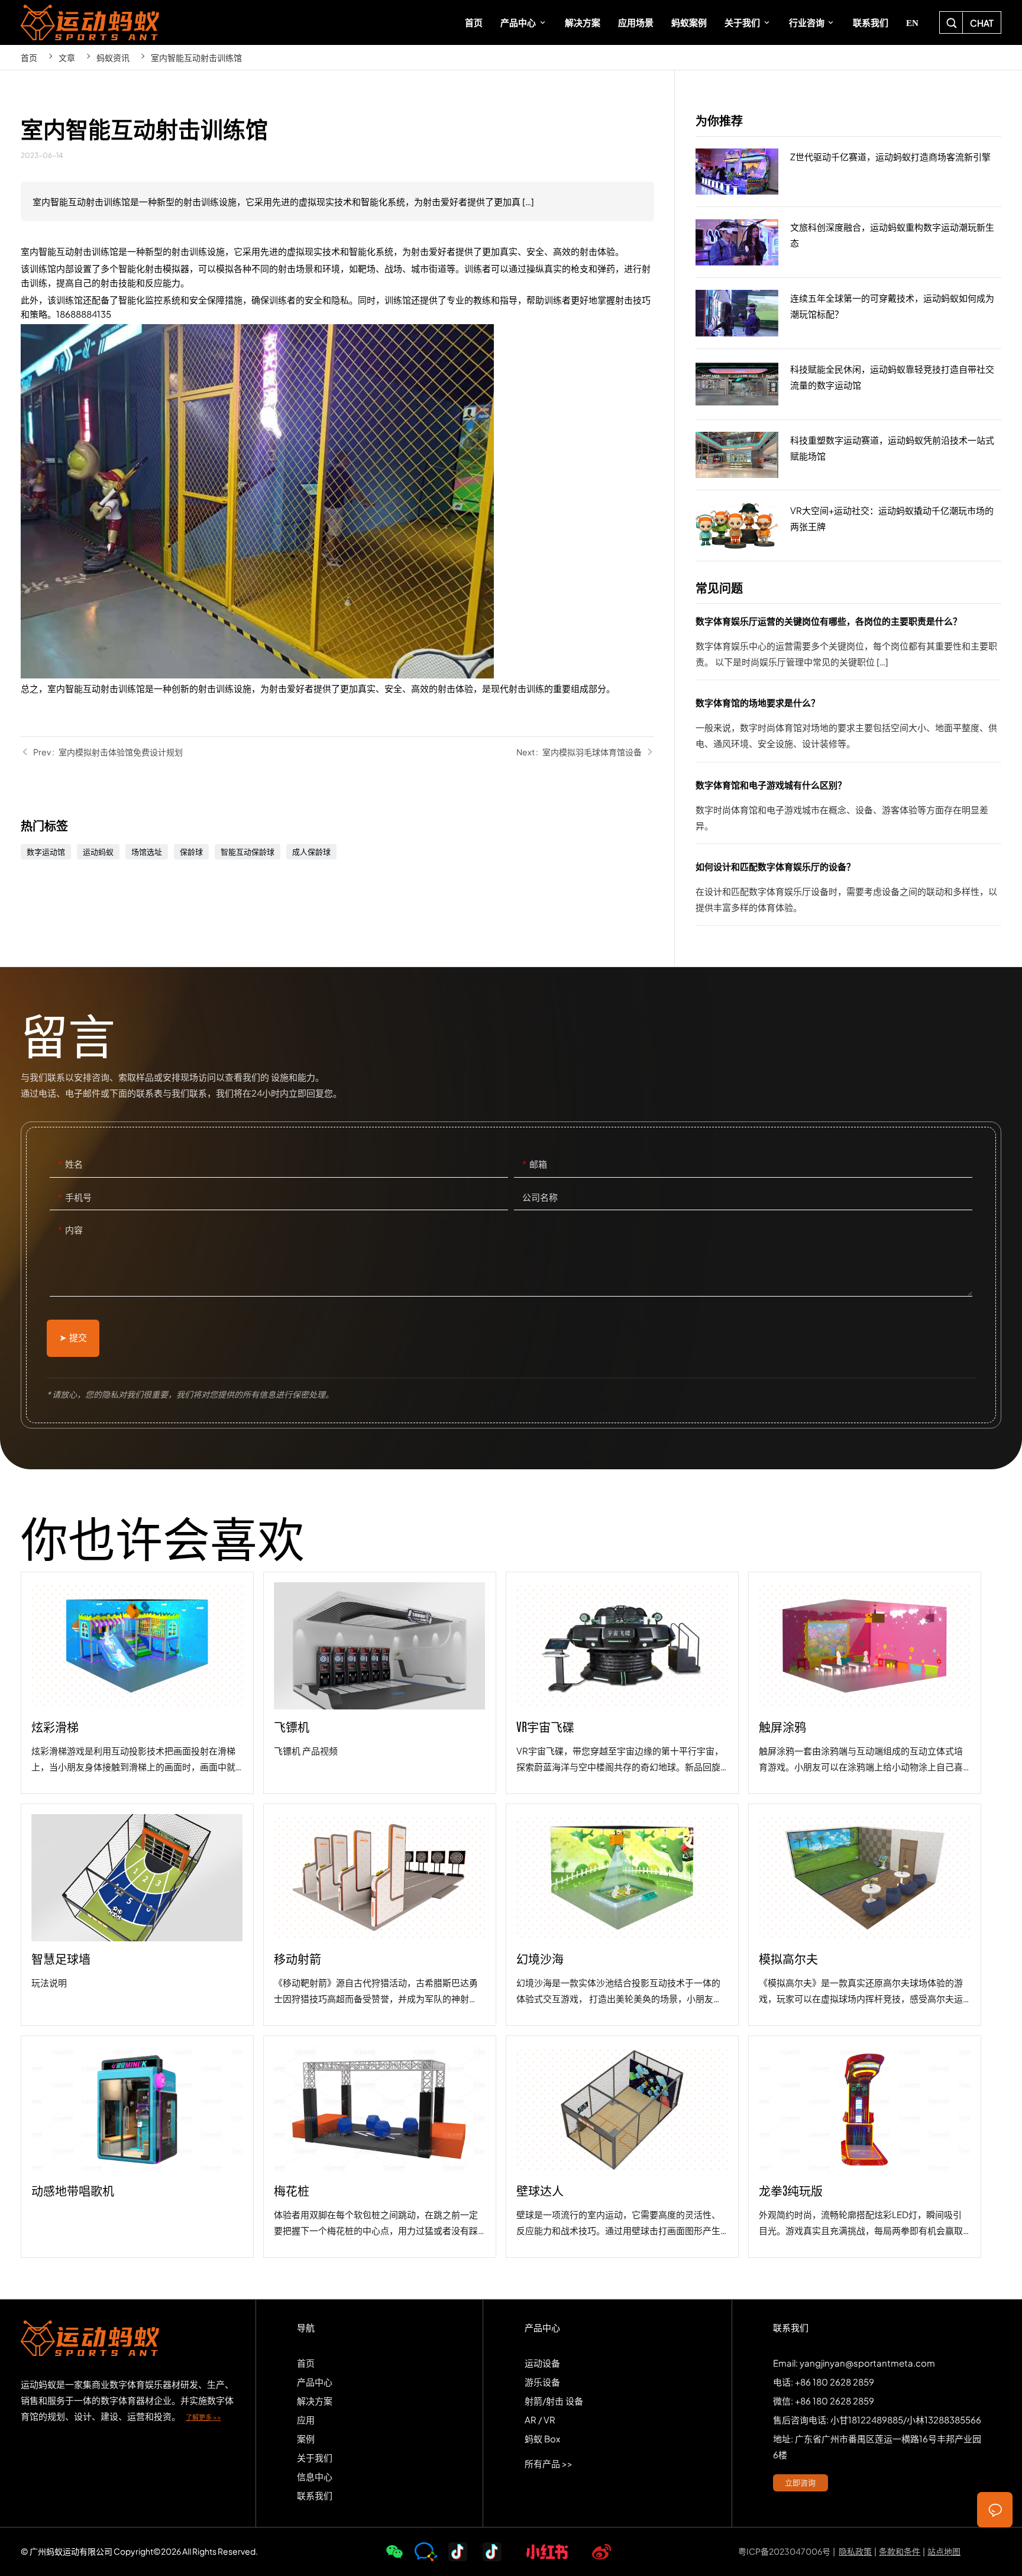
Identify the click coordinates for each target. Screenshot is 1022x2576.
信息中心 (315, 2476)
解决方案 (315, 2401)
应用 (306, 2420)
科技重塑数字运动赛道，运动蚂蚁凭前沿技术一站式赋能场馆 (848, 455)
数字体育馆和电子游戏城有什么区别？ (848, 810)
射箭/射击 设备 (554, 2401)
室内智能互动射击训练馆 (196, 57)
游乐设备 (542, 2382)
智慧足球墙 (137, 1915)
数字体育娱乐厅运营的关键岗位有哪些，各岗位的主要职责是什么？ (848, 646)
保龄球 (191, 852)
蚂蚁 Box (542, 2438)
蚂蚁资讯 (113, 57)
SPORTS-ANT (91, 22)
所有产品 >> (549, 2463)
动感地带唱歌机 (137, 2147)
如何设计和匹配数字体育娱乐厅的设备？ (848, 892)
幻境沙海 (622, 1915)
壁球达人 (622, 2147)
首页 (29, 57)
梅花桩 (380, 2147)
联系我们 (315, 2495)
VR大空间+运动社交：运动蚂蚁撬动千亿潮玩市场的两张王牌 (848, 526)
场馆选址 (147, 852)
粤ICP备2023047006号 (784, 2551)
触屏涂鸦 (865, 1683)
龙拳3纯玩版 (865, 2147)
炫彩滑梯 (137, 1683)
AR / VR (540, 2420)
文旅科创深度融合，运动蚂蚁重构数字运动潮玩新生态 (848, 243)
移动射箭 (380, 1915)
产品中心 (315, 2382)
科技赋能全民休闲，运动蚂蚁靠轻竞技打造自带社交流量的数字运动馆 (848, 384)
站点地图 (944, 2551)
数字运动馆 (46, 852)
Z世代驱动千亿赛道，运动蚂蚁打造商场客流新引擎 (848, 172)
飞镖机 (380, 1683)
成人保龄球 (311, 852)
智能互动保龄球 (248, 852)
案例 (306, 2438)
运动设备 (542, 2363)
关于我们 (315, 2457)
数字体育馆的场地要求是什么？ (848, 728)
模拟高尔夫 (865, 1915)
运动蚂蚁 (98, 852)
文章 (67, 57)
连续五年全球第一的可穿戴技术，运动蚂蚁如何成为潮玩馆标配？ (848, 313)
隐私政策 (855, 2551)
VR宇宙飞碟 (622, 1683)
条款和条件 (900, 2551)
